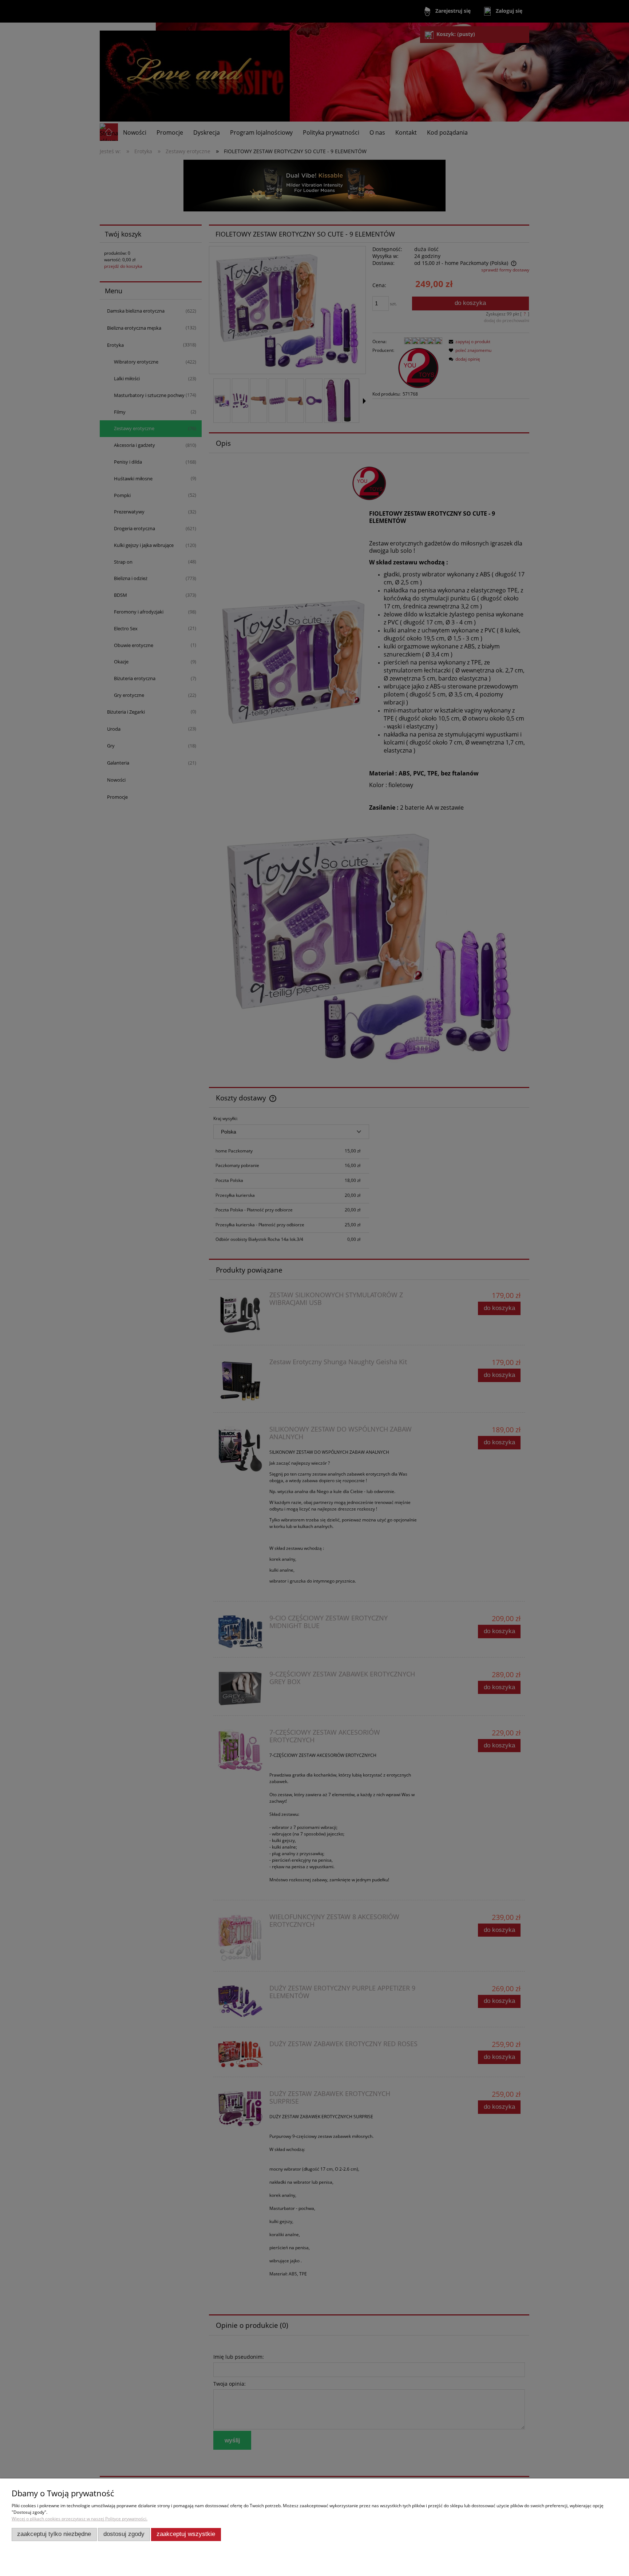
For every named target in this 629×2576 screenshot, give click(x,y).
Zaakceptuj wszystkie (186, 2534)
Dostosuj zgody (124, 2534)
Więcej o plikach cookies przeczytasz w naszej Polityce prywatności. (80, 2519)
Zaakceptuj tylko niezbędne (54, 2534)
